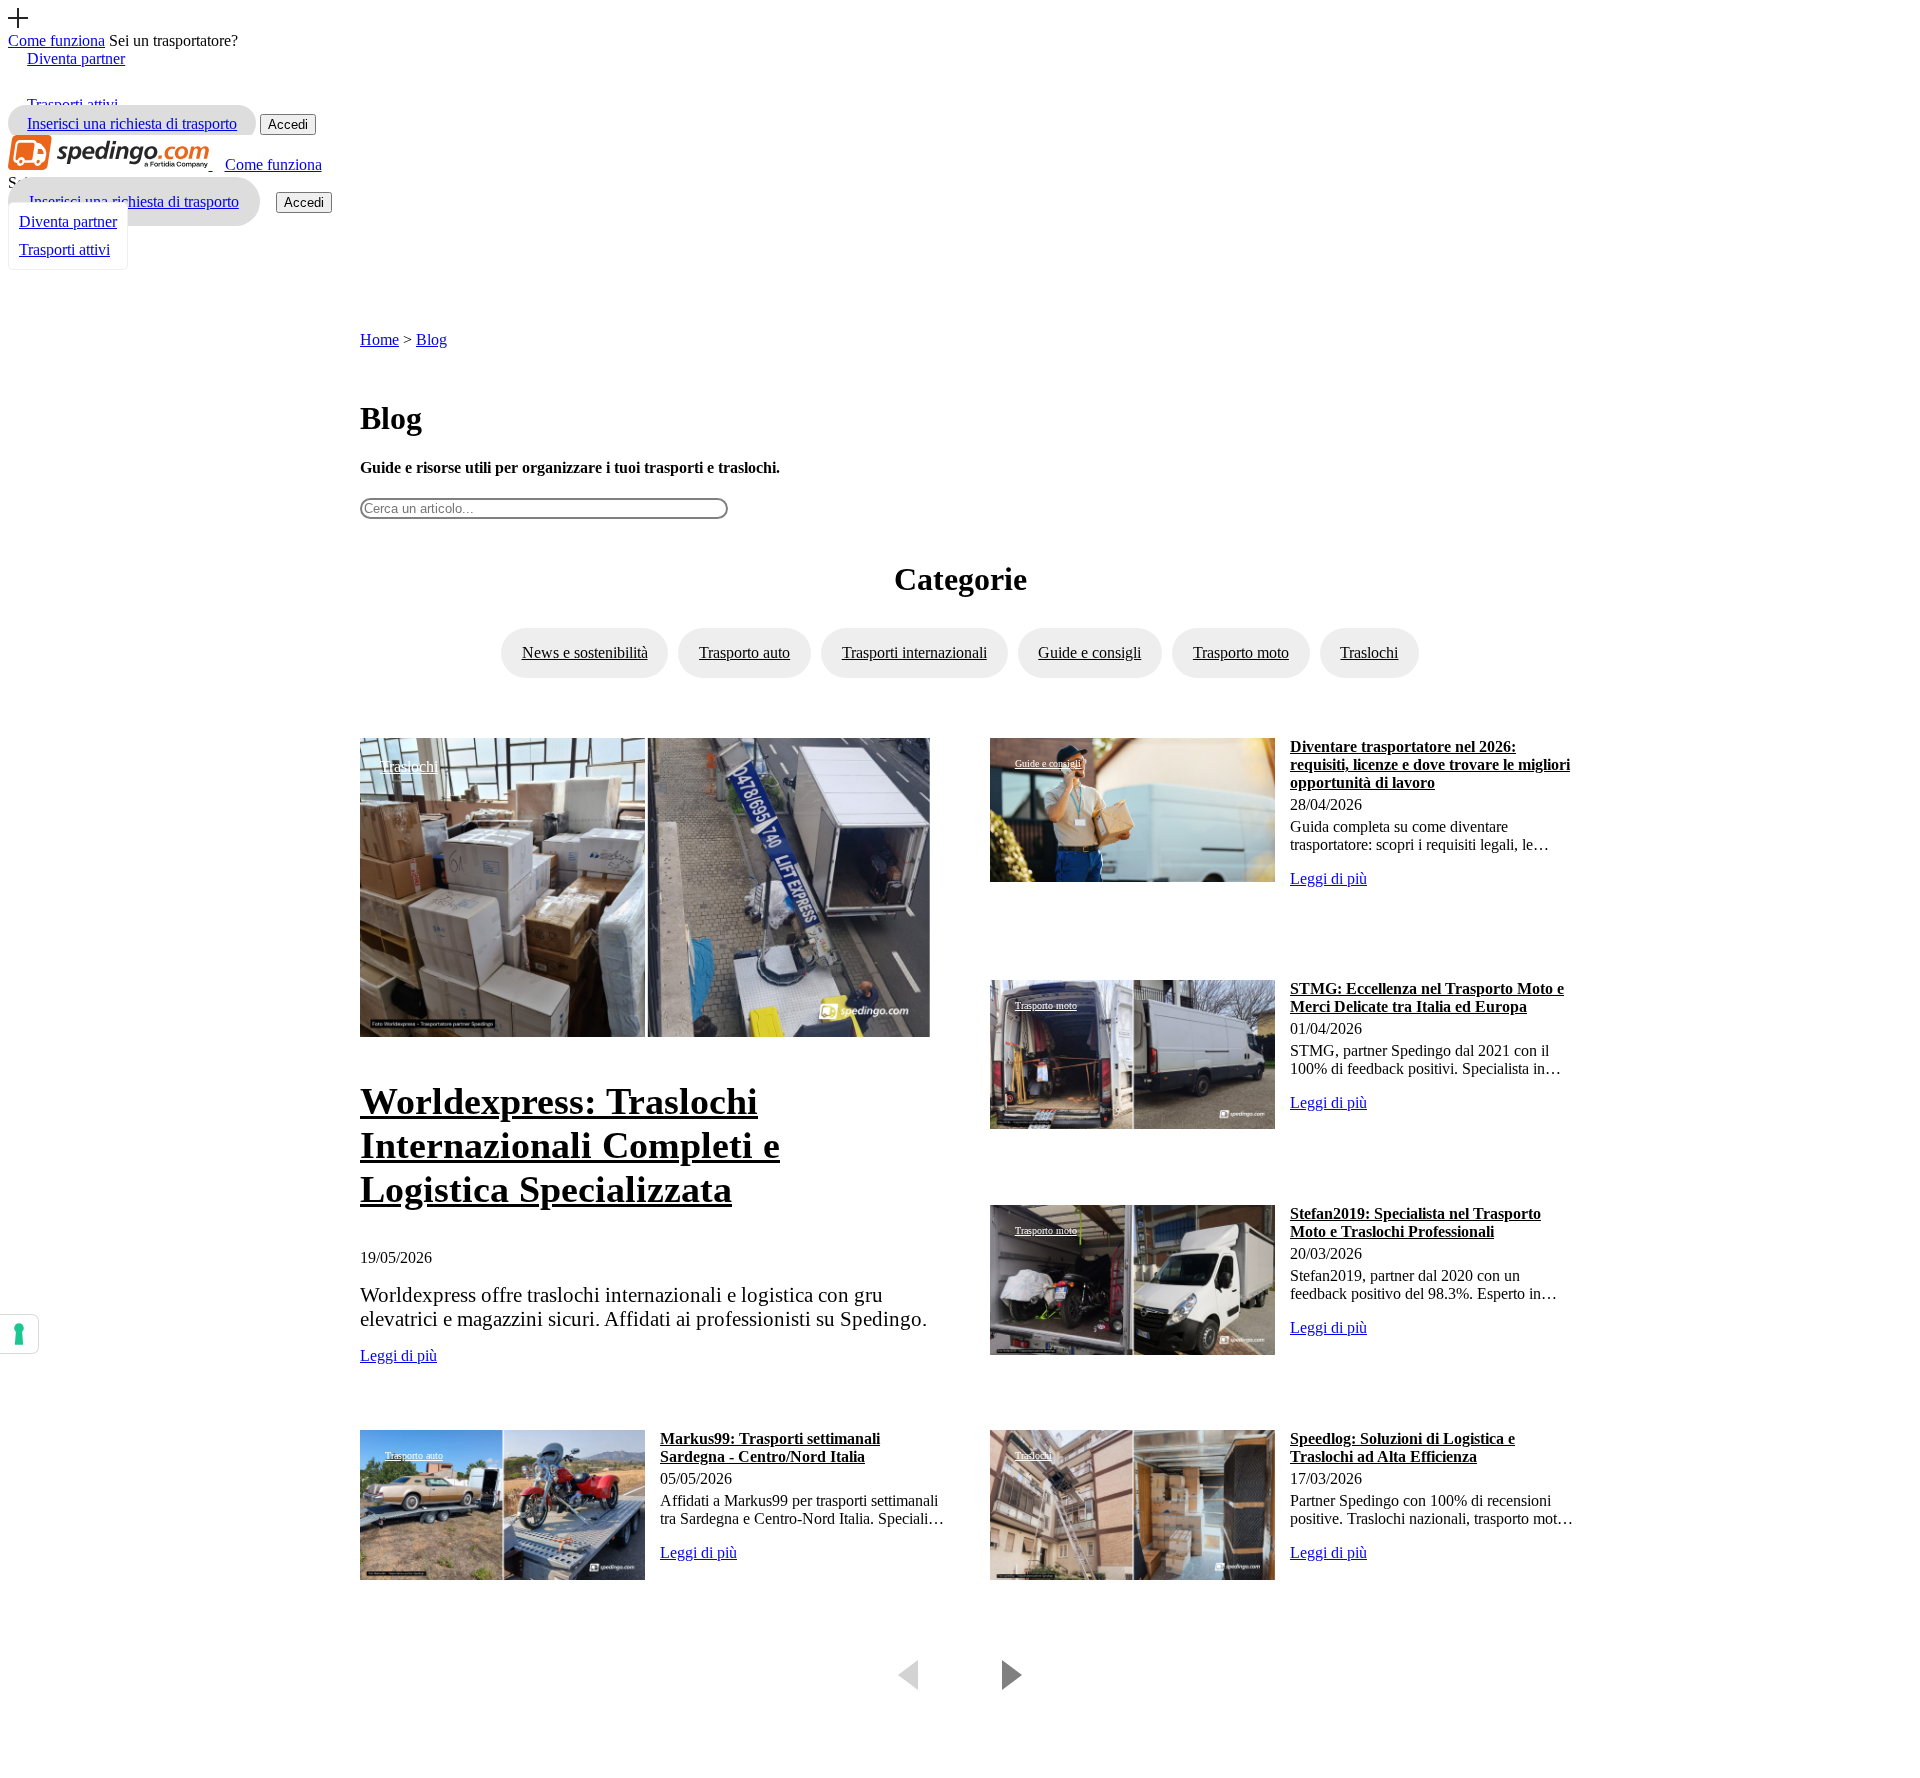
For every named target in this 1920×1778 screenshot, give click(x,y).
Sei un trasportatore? (173, 40)
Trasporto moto (1241, 652)
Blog (431, 339)
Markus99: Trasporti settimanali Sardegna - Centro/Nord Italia (770, 1447)
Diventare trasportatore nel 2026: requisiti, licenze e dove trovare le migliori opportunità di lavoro (1430, 764)
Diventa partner (76, 58)
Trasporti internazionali (914, 652)
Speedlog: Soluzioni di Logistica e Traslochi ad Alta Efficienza (1402, 1447)
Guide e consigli (1089, 652)
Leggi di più (398, 1355)
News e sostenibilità (585, 652)
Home (379, 339)
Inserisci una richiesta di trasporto (132, 123)
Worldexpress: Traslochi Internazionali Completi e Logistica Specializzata (570, 1145)
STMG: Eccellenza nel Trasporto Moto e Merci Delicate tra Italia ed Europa (1427, 997)
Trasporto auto (744, 652)
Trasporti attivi (64, 249)
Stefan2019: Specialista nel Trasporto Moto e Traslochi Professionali (1415, 1222)
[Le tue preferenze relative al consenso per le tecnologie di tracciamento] (19, 1334)
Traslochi (1369, 652)
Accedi (288, 124)
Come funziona (273, 164)
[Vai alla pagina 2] (1007, 1672)
